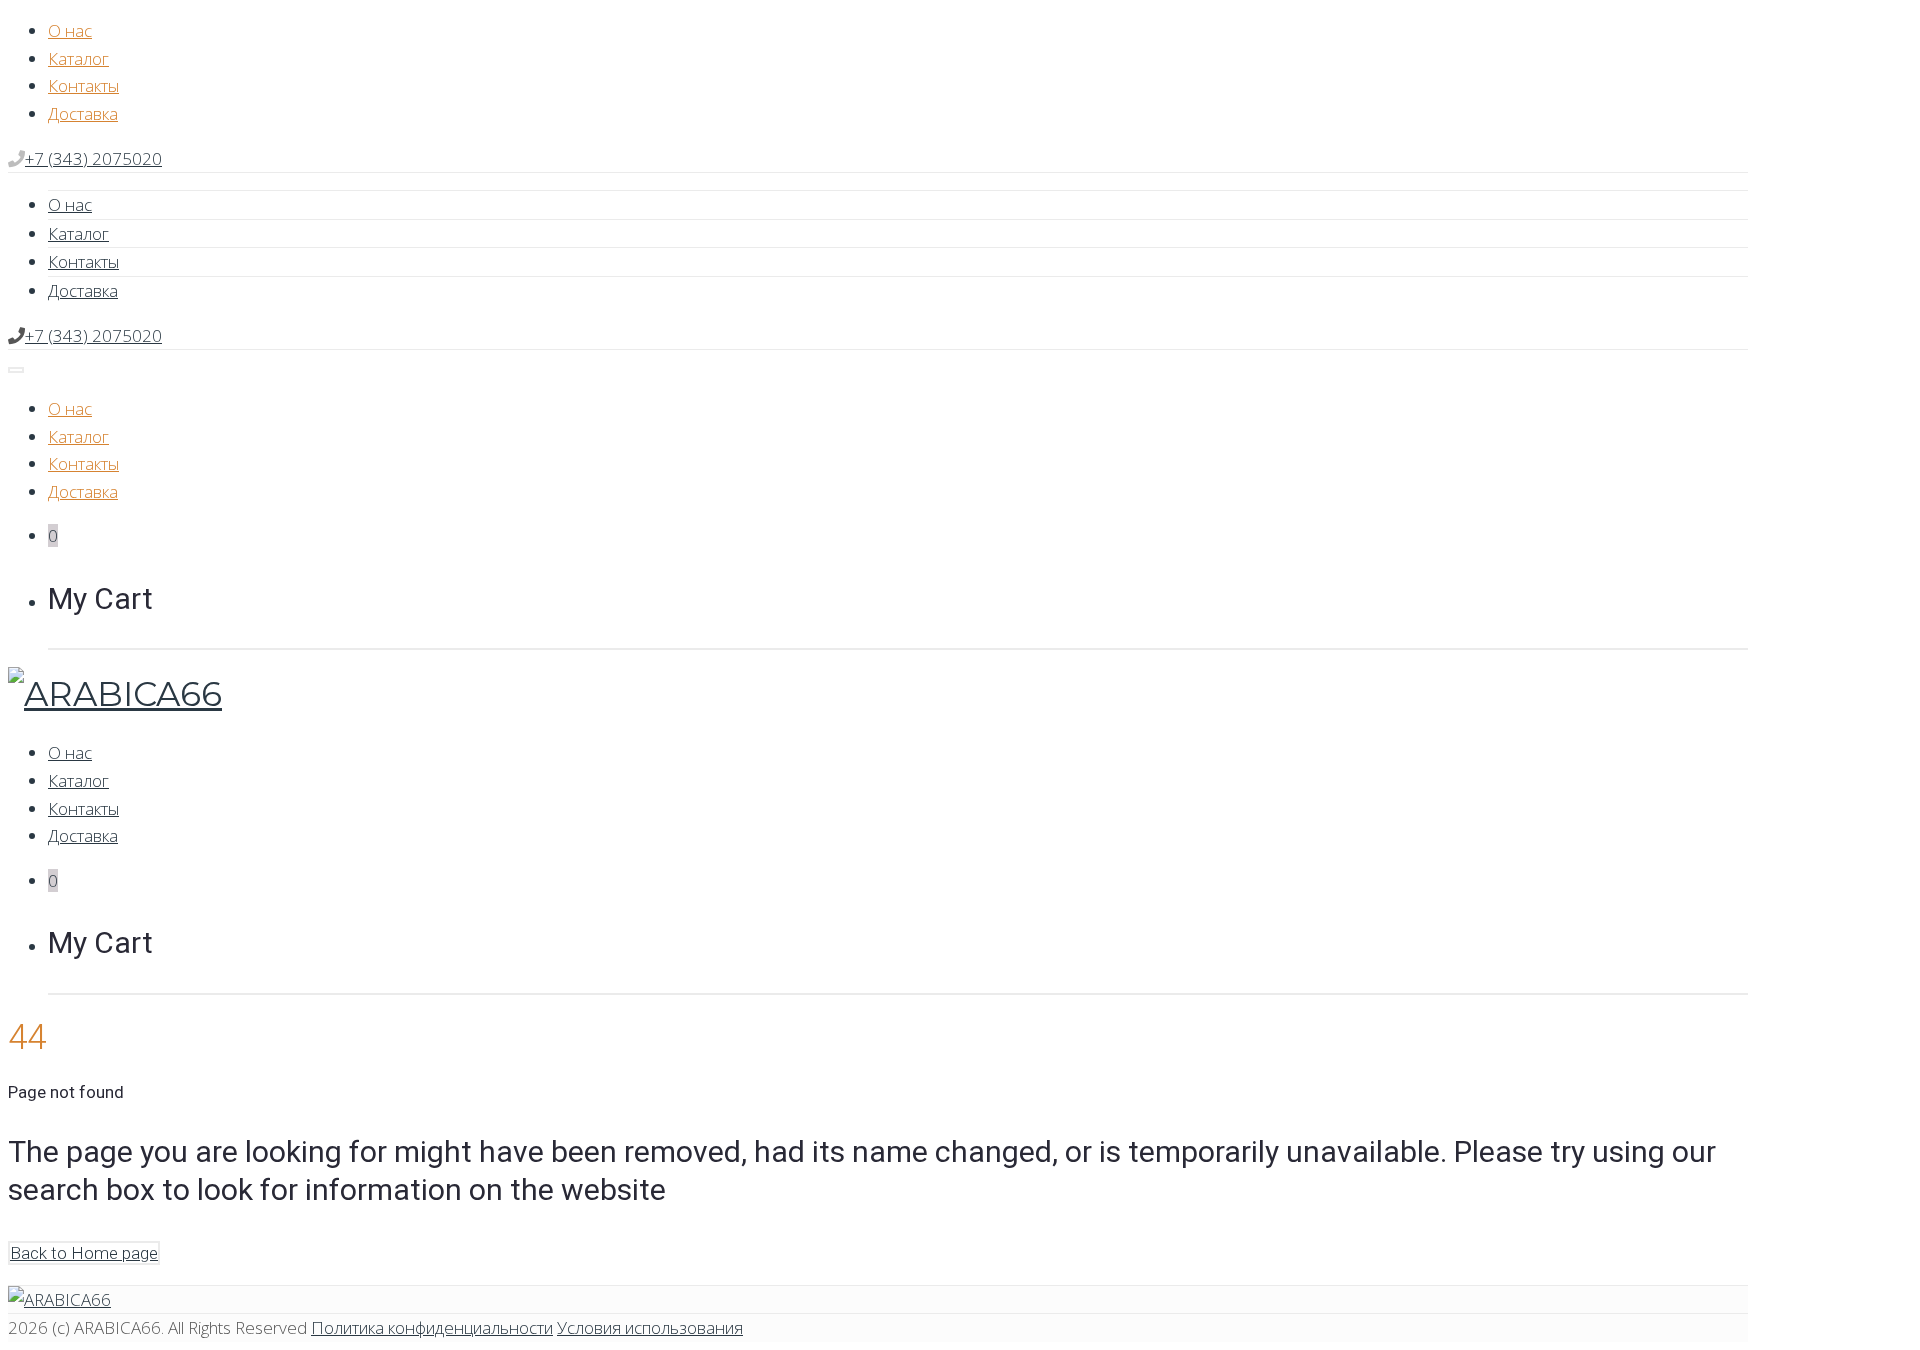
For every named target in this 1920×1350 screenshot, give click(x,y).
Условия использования (650, 1327)
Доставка (83, 113)
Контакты (83, 85)
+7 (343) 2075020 (93, 158)
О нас (70, 30)
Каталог (78, 58)
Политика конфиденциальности (432, 1327)
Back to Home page (84, 1253)
